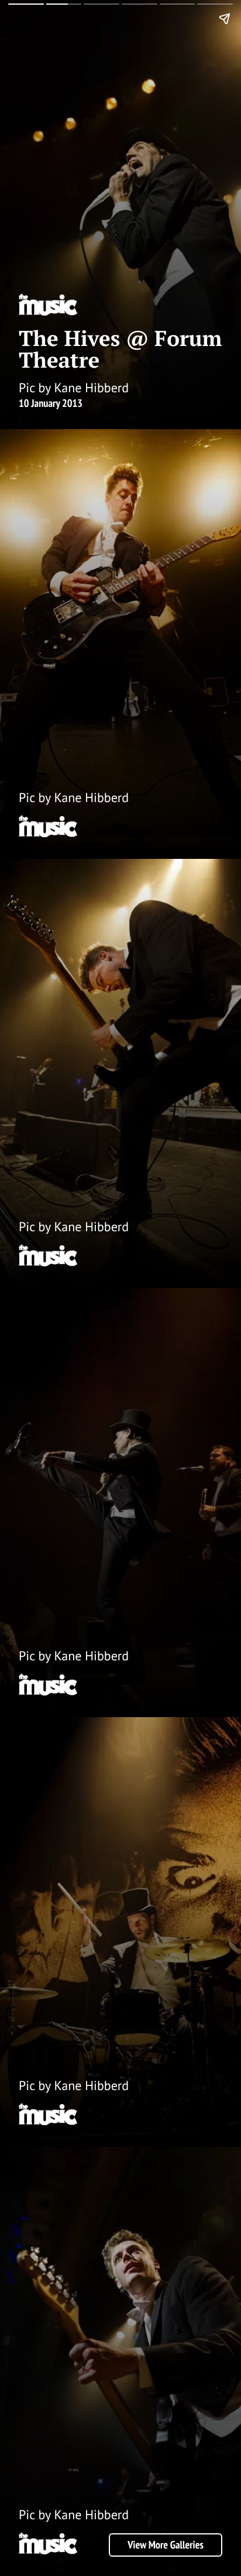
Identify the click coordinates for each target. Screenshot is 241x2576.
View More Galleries (166, 2545)
